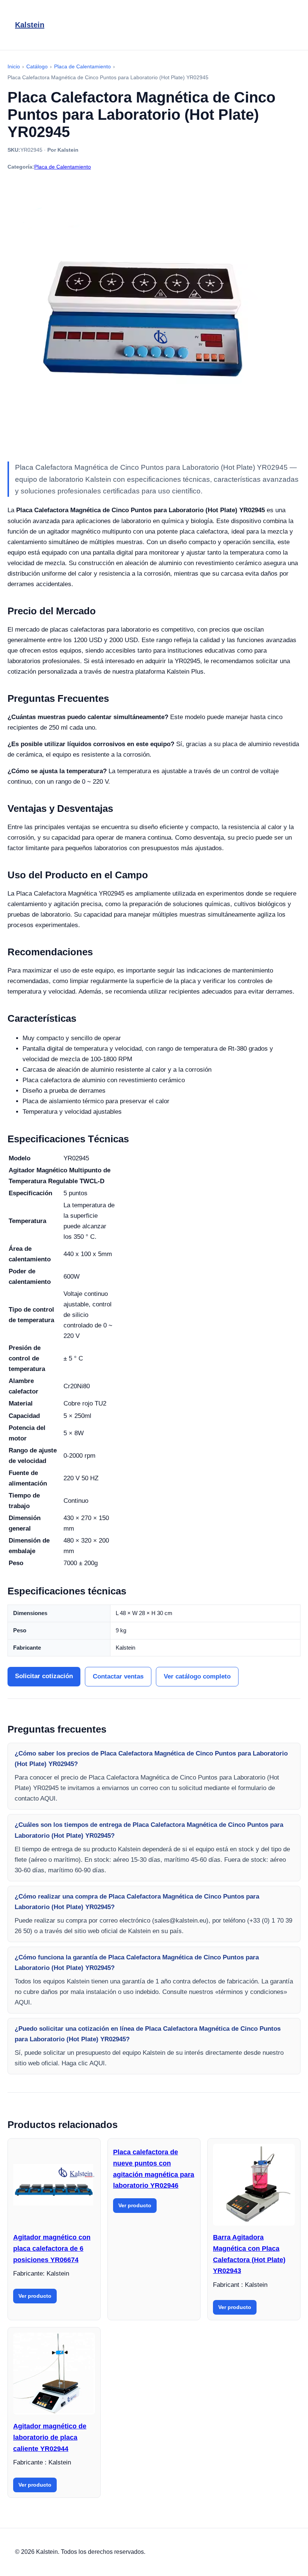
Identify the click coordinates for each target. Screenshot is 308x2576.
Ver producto (35, 2296)
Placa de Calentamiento (63, 167)
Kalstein (30, 25)
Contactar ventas (118, 1676)
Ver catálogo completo (197, 1676)
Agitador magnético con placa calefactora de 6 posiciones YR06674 (52, 2248)
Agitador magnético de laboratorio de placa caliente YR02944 (50, 2437)
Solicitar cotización (44, 1676)
